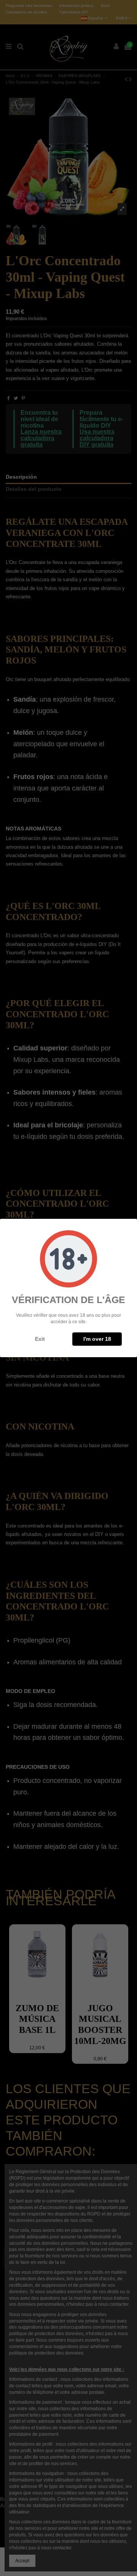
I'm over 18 (97, 1339)
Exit (40, 1339)
